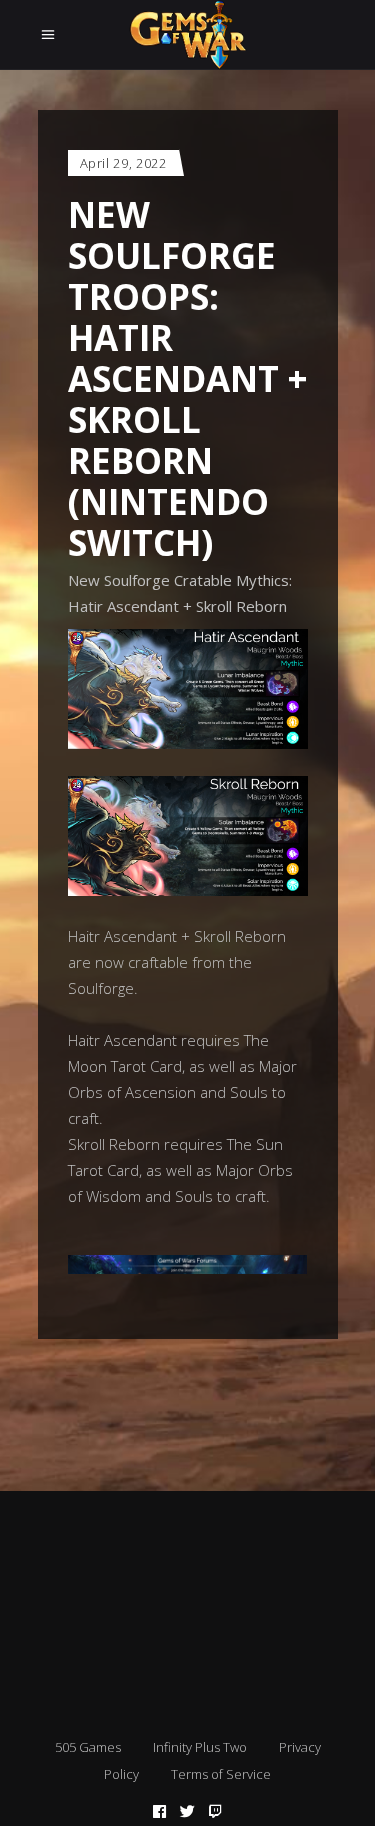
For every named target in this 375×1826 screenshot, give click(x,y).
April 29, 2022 (123, 163)
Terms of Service (221, 1774)
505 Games (88, 1747)
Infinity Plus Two (200, 1747)
